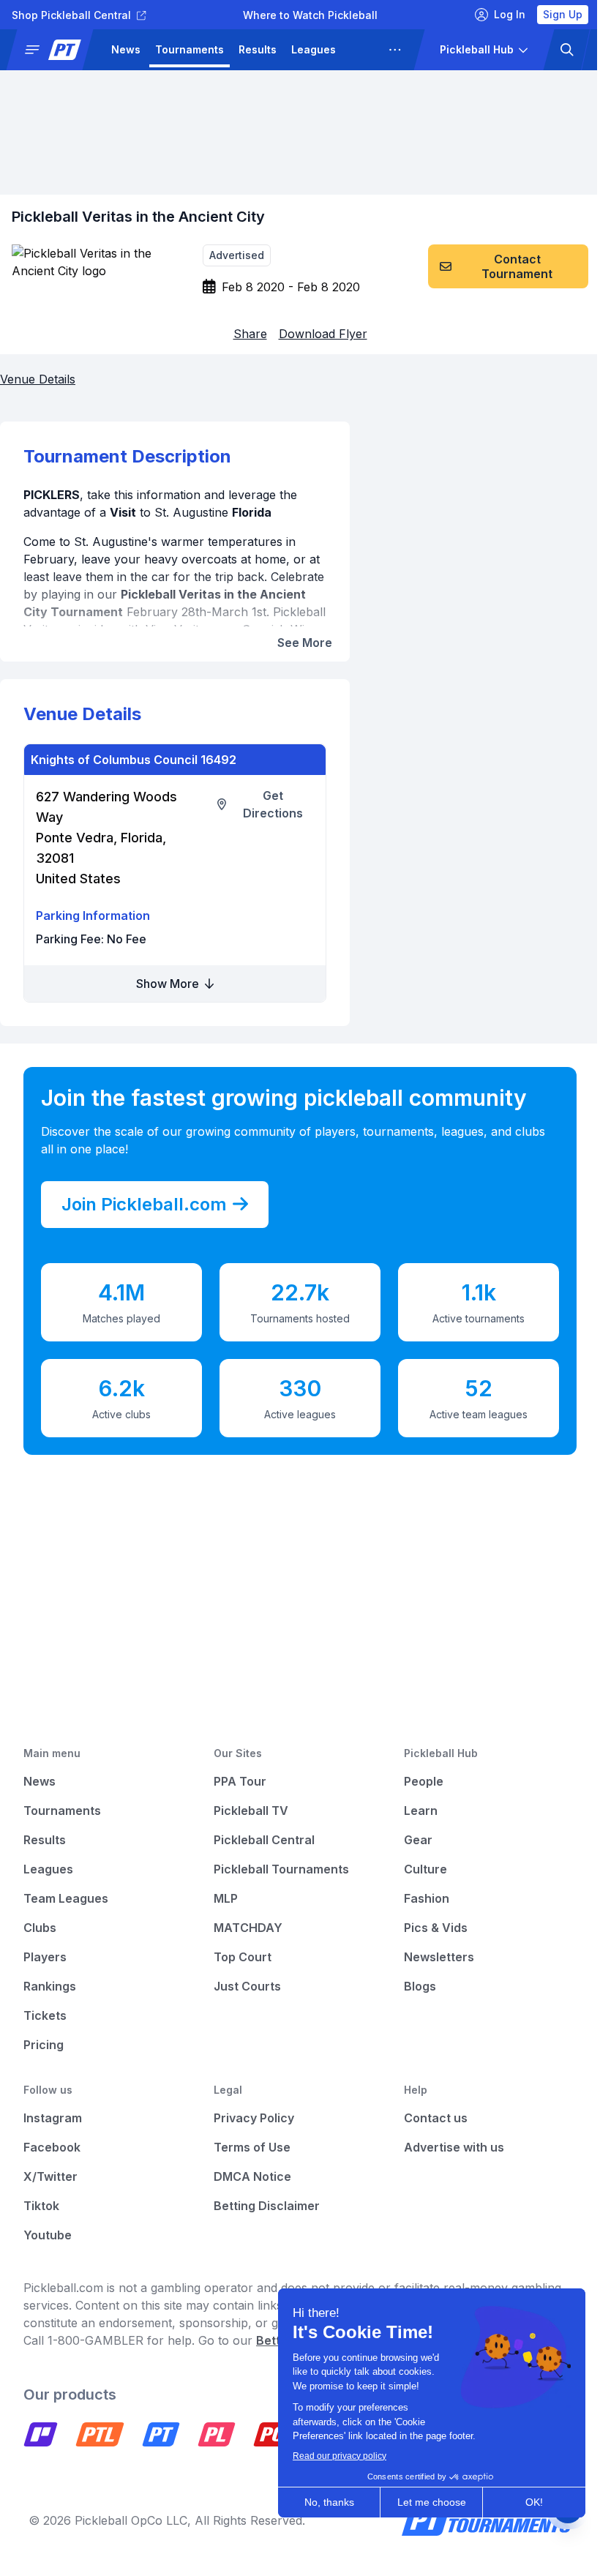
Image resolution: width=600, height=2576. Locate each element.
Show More (169, 984)
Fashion (427, 1898)
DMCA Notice (252, 2176)
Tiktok (41, 2206)
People (424, 1781)
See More (305, 643)
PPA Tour (240, 1781)
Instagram (53, 2118)
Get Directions (273, 804)
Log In (510, 14)
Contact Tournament (517, 266)
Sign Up (563, 14)
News (126, 49)
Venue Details (38, 379)
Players (45, 1957)
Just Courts (247, 1986)
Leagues (314, 49)
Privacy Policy (254, 2118)
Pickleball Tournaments (281, 1869)
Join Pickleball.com (144, 1204)
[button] (56, 50)
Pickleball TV (251, 1811)
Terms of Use (252, 2147)
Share (250, 334)
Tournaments (190, 49)
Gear (418, 1840)
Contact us (436, 2118)
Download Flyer (323, 334)
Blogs (420, 1986)
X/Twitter (50, 2176)
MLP (226, 1898)
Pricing (44, 2045)
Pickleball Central (264, 1840)
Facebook (52, 2147)
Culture (425, 1869)
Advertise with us (454, 2147)
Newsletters (439, 1957)
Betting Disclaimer (267, 2206)
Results (258, 49)
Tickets (45, 2015)
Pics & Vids (436, 1928)
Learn (421, 1811)
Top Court (243, 1957)
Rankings (50, 1986)
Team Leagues (66, 1898)
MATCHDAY (248, 1928)
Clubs (40, 1928)
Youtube (48, 2235)
